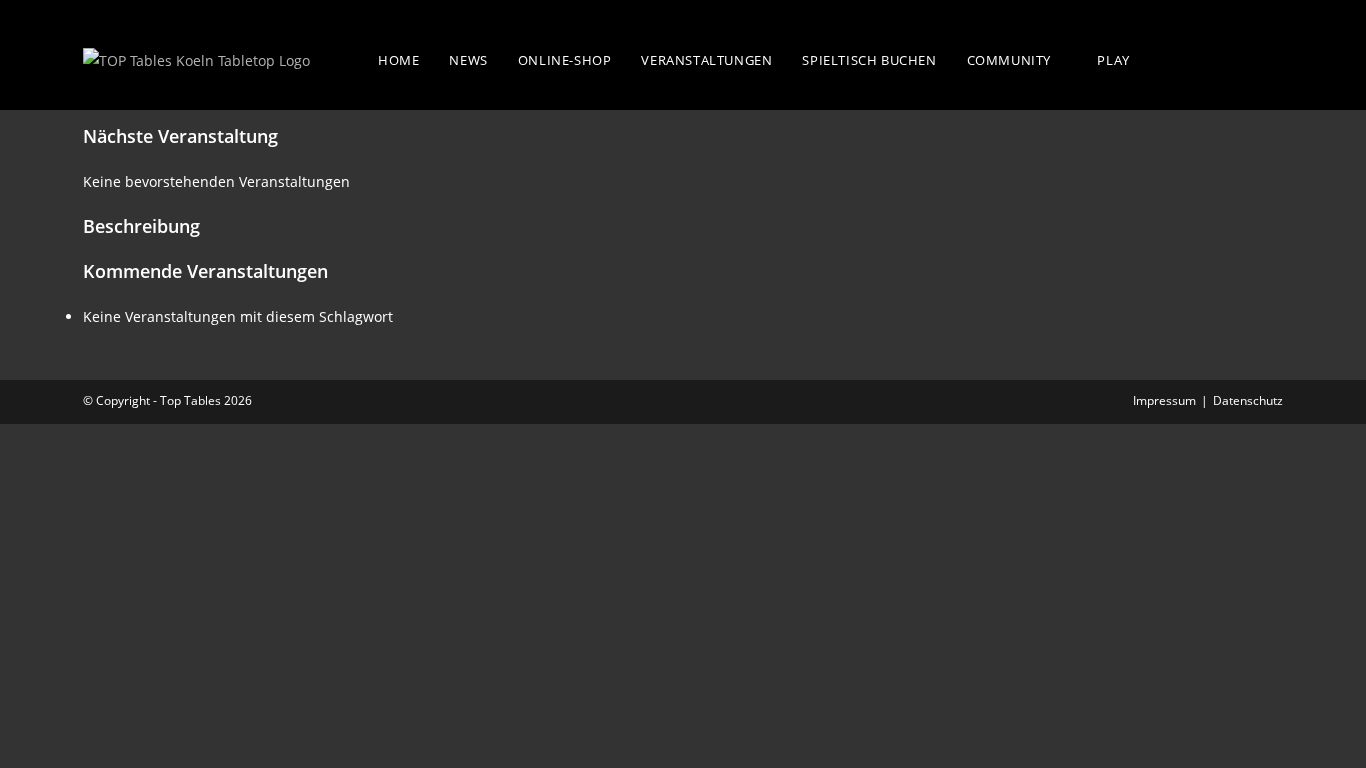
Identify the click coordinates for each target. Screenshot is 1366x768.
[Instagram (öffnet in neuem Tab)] (1270, 58)
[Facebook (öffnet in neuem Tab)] (1229, 58)
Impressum (1164, 400)
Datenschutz (1248, 400)
